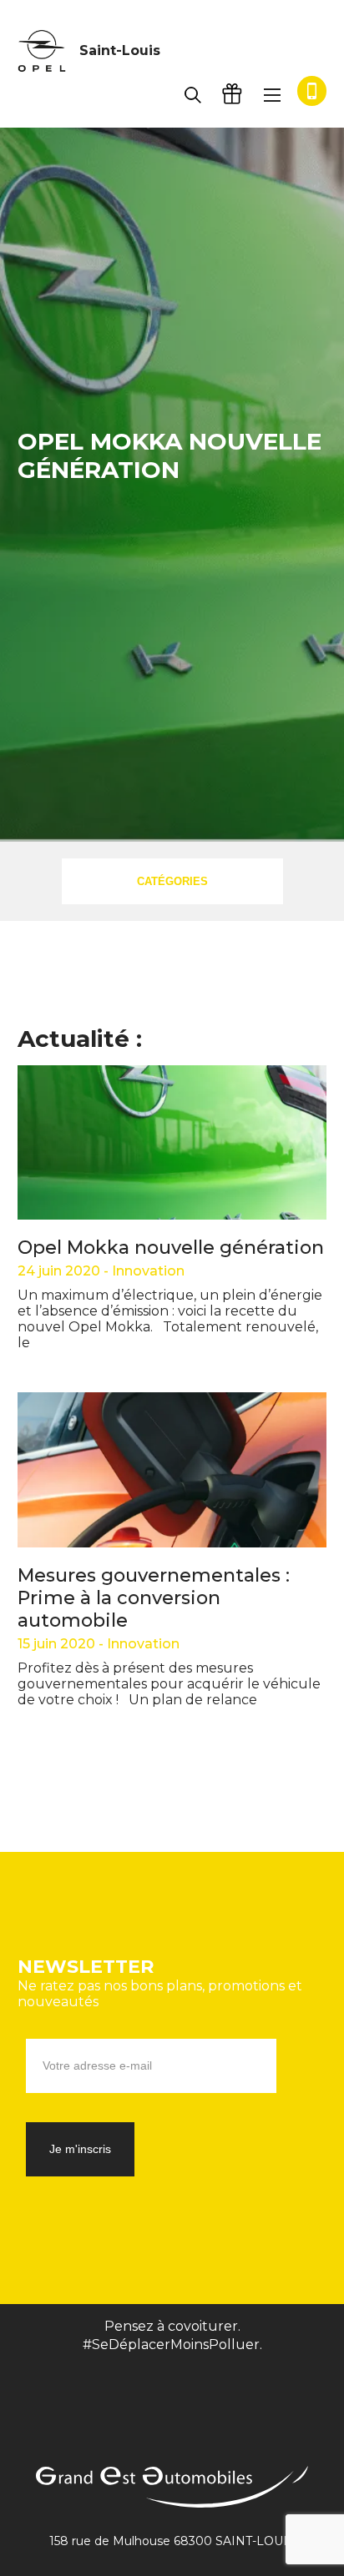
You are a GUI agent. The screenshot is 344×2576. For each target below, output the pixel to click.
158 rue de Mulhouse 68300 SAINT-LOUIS (172, 2541)
